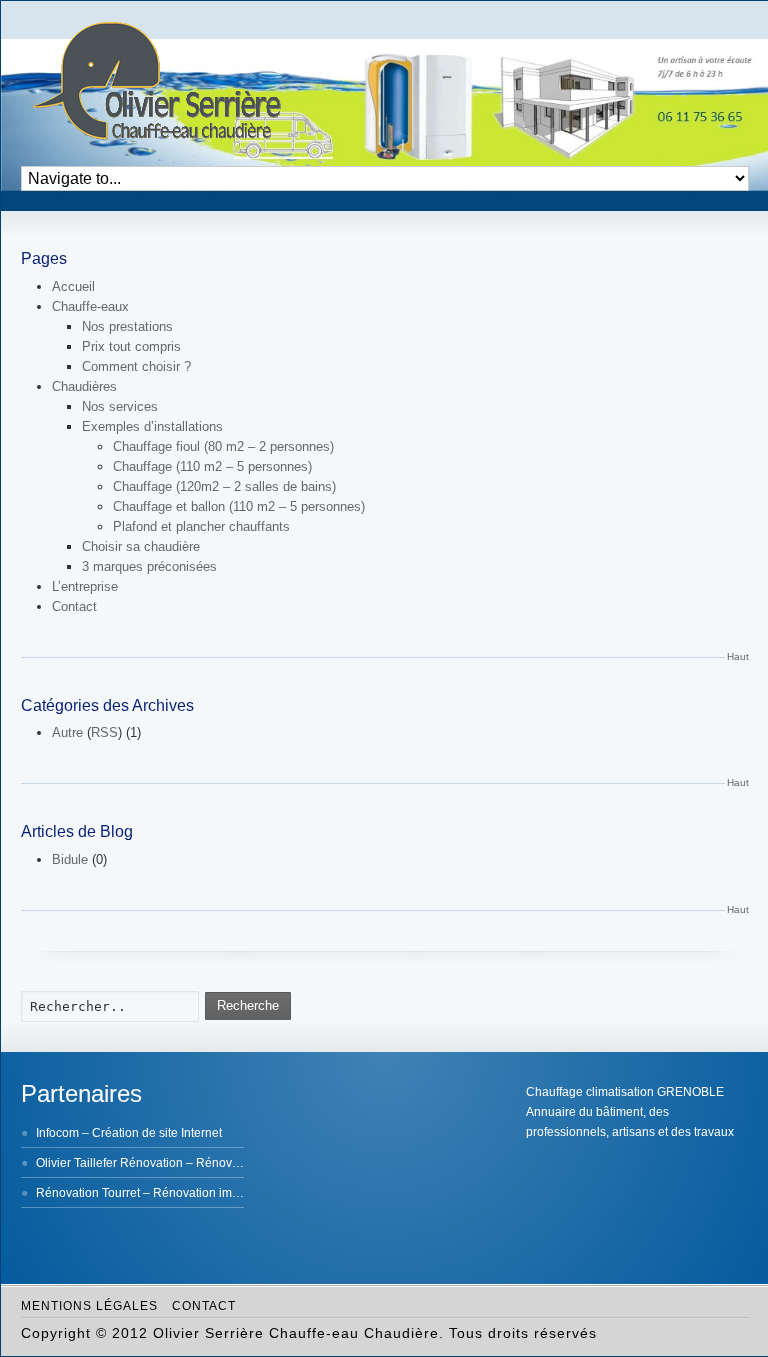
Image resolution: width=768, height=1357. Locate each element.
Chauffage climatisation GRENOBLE (625, 1092)
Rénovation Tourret (88, 1193)
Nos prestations (127, 326)
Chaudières (84, 386)
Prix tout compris (131, 346)
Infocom (57, 1133)
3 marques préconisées (149, 566)
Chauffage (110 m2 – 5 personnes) (212, 466)
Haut (738, 656)
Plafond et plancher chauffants (201, 526)
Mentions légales (89, 1306)
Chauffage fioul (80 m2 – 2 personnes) (223, 446)
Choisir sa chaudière (141, 546)
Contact (74, 606)
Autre (67, 732)
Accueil (73, 286)
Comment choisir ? (136, 366)
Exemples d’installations (152, 426)
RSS (104, 732)
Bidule (70, 859)
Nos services (120, 406)
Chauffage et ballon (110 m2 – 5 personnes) (239, 506)
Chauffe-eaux (90, 306)
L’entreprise (85, 586)
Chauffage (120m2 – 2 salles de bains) (224, 486)
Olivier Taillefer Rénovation (109, 1163)
